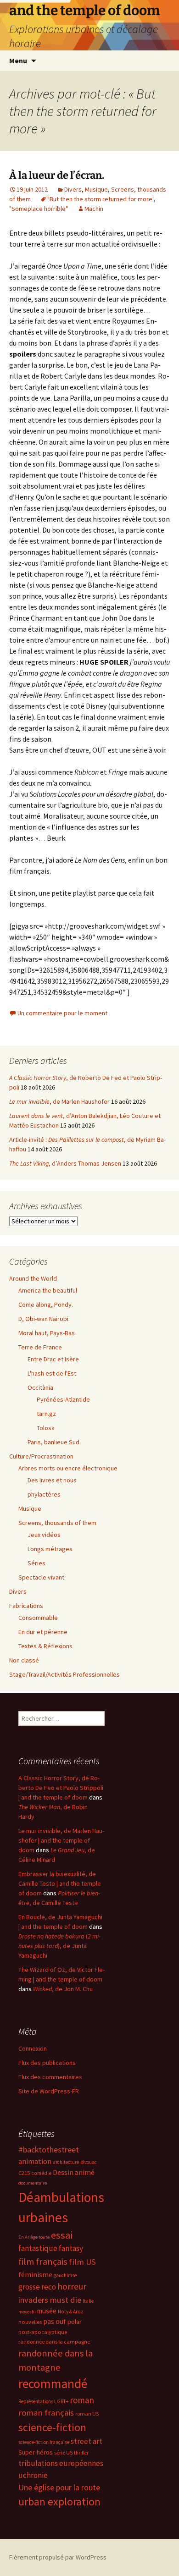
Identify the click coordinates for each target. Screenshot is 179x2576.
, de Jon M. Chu (63, 1989)
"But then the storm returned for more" (101, 199)
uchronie (33, 2475)
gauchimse (65, 2275)
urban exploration (59, 2502)
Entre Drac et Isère (53, 1359)
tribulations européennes (61, 2463)
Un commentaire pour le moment (62, 1013)
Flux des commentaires (50, 2077)
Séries (36, 1563)
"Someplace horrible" (39, 209)
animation (35, 2161)
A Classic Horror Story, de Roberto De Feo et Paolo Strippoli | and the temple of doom (61, 1788)
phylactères (44, 1494)
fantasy (71, 2248)
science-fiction (52, 2427)
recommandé (53, 2384)
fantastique (38, 2248)
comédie (41, 2173)
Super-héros (36, 2452)
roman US (87, 2414)
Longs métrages (50, 1549)
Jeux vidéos (44, 1535)
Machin (94, 209)
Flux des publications (47, 2063)
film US (82, 2262)
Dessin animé (74, 2172)
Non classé (24, 1660)
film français (43, 2262)
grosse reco (37, 2287)
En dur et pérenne (43, 1632)
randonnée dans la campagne (54, 2342)
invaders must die (50, 2300)
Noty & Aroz (71, 2312)
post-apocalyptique (43, 2332)
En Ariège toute (34, 2237)
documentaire (33, 2183)
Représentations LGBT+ (43, 2401)
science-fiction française (44, 2442)
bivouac (89, 2162)
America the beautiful (48, 1290)
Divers (73, 189)
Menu (18, 61)
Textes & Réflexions (45, 1646)
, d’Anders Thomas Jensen (65, 1163)
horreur (72, 2286)
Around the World (33, 1278)
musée (47, 2311)
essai (62, 2235)
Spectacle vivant (41, 1577)
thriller (81, 2453)
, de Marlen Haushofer (59, 1101)
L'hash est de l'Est (52, 1373)
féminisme (35, 2274)
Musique (96, 189)
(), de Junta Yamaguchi (59, 1946)
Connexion (33, 2048)
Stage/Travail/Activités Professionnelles (64, 1674)
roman (82, 2400)
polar (75, 2322)
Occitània (40, 1387)
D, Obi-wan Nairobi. (44, 1319)
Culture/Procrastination (41, 1456)
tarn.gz (46, 1414)
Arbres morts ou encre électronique (68, 1468)
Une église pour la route (59, 2488)
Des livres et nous (52, 1480)
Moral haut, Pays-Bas (47, 1333)
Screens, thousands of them (57, 1523)
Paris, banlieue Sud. (54, 1442)
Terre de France (40, 1347)
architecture (66, 2162)
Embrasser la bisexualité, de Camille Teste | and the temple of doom (60, 1883)
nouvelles (30, 2322)
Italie (88, 2301)
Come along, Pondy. (46, 1305)
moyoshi (27, 2312)
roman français (46, 2413)
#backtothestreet (49, 2150)
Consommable (38, 1618)
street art (87, 2441)
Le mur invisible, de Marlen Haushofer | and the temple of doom (61, 1840)
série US (63, 2453)
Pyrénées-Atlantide (63, 1399)
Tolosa (46, 1428)
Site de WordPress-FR (49, 2091)
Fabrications (26, 1606)
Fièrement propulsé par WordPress (58, 2557)
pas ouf (55, 2321)
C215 (24, 2173)
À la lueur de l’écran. (57, 175)
